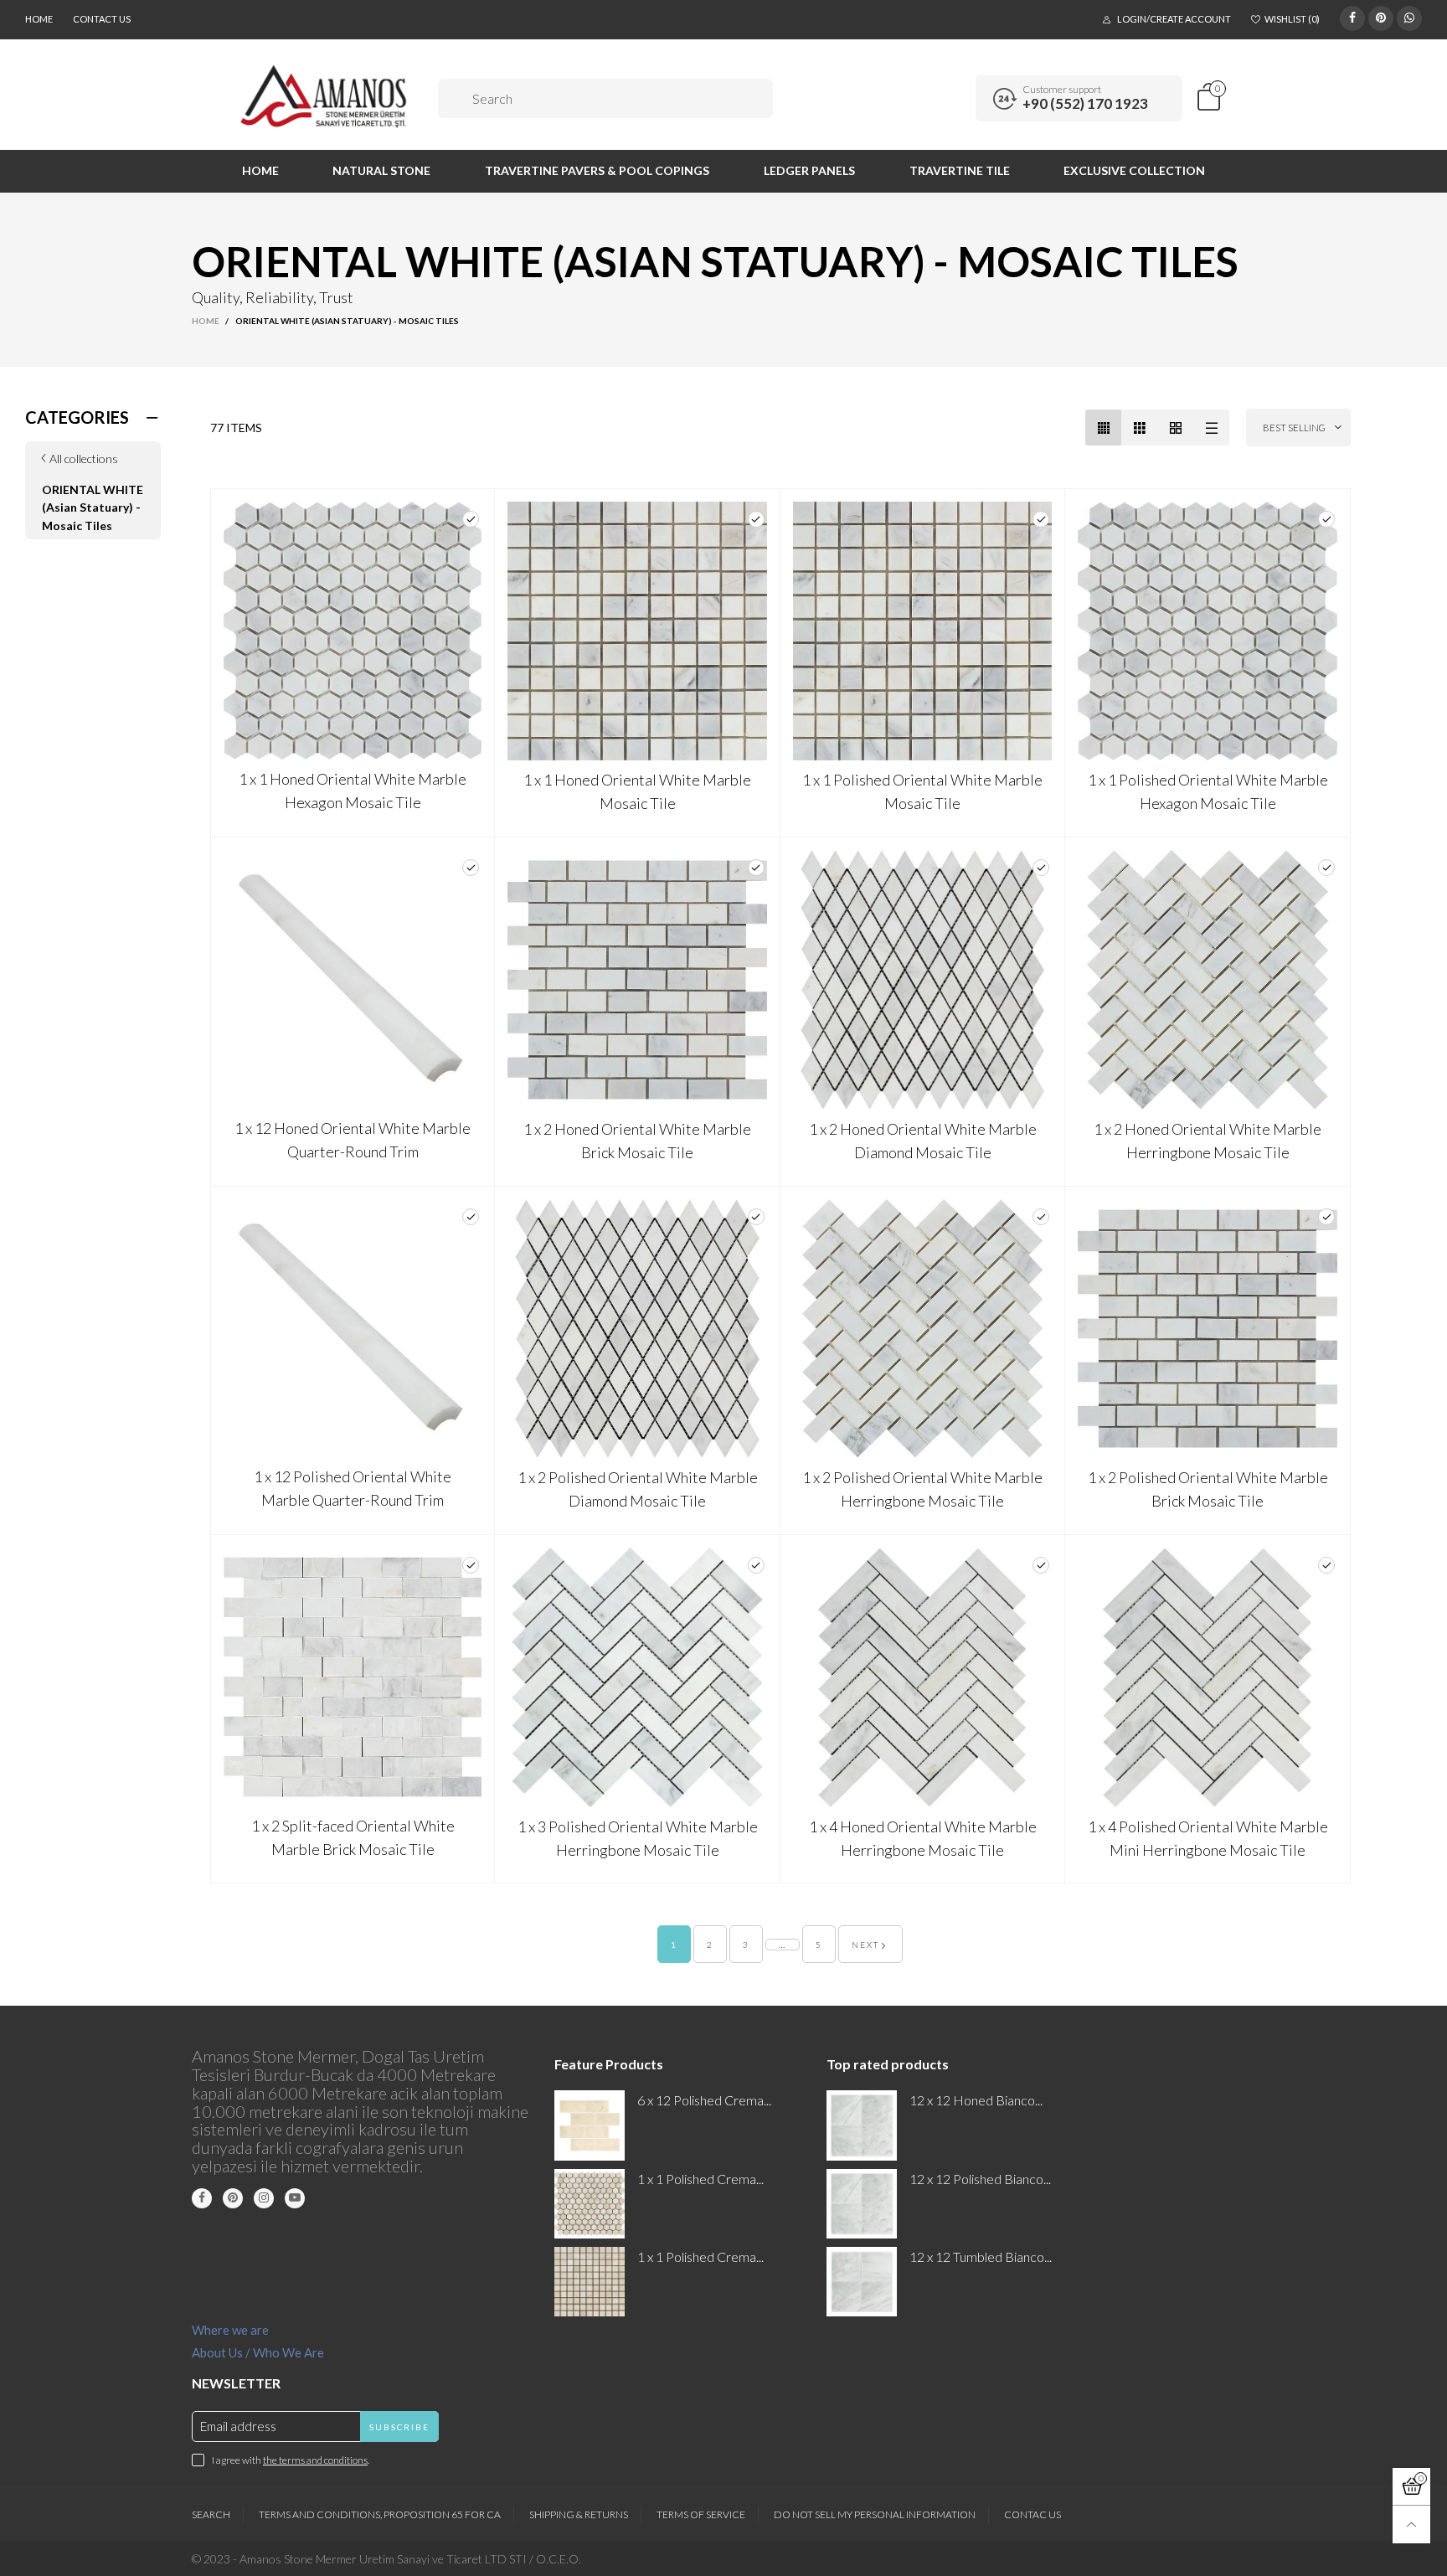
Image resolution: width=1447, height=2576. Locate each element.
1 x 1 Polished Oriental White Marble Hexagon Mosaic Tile (1208, 791)
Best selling (1294, 428)
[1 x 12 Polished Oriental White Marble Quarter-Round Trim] (353, 1329)
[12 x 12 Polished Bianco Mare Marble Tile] (861, 2204)
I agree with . (291, 2460)
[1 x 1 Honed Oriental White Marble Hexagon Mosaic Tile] (353, 631)
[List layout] (1211, 428)
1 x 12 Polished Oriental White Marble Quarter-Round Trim (353, 1488)
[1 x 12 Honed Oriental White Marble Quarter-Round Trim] (353, 979)
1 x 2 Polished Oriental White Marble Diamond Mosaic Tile (638, 1489)
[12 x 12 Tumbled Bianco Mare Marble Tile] (861, 2282)
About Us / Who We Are (258, 2352)
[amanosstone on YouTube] (295, 2198)
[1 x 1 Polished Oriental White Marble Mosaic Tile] (923, 631)
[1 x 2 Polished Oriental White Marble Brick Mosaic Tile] (1208, 1329)
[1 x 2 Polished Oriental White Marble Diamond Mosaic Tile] (637, 1329)
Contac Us (1032, 2514)
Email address (238, 2426)
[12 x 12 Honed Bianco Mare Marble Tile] (861, 2125)
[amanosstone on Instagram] (264, 2198)
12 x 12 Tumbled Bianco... (981, 2257)
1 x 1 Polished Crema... (700, 2179)
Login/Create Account (1174, 19)
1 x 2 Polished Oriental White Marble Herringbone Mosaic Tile (922, 1489)
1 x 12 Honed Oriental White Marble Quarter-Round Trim (353, 1140)
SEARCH (211, 2514)
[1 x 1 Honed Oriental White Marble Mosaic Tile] (637, 631)
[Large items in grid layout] (1139, 428)
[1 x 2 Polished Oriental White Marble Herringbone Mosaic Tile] (923, 1329)
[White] (471, 519)
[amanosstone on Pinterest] (233, 2198)
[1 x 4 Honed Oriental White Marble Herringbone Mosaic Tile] (923, 1677)
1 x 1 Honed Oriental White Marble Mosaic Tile (637, 791)
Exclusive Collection (1134, 170)
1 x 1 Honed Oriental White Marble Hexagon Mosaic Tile (353, 791)
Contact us (102, 19)
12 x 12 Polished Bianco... (980, 2179)
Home (39, 19)
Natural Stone (381, 170)
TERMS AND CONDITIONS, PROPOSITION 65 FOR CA (380, 2514)
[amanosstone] (324, 96)
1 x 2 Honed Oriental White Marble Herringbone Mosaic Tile (1208, 1141)
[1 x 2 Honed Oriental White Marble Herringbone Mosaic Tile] (1208, 980)
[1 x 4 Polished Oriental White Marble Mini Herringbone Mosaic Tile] (1208, 1677)
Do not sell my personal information (875, 2514)
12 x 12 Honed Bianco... (976, 2100)
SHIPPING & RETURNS (579, 2514)
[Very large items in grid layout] (1175, 428)
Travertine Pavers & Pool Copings (597, 170)
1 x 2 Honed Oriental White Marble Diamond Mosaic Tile (923, 1141)
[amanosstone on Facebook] (202, 2198)
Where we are (230, 2330)
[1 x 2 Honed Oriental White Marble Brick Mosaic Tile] (637, 980)
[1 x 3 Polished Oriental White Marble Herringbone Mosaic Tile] (637, 1677)
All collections (84, 459)
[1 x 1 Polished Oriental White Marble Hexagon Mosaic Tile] (1208, 631)
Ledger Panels (809, 170)
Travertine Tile (960, 170)
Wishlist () (1292, 19)
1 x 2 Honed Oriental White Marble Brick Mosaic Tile (637, 1141)
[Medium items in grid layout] (1103, 428)
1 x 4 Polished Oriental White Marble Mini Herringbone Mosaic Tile (1208, 1838)
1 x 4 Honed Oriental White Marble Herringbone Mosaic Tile (923, 1838)
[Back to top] (1411, 2524)
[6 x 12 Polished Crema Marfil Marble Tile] (589, 2125)
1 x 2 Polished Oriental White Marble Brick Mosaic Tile (1208, 1489)
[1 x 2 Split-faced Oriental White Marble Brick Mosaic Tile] (353, 1677)
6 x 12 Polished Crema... (704, 2100)
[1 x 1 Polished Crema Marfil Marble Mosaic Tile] (589, 2282)
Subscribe (399, 2427)
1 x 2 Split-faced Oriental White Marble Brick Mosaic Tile (353, 1837)
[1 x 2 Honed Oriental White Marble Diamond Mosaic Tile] (923, 980)
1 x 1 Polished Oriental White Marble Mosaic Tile (922, 791)
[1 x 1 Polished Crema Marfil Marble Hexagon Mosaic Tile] (589, 2204)
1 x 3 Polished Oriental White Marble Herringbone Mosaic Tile (638, 1838)
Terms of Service (701, 2514)
